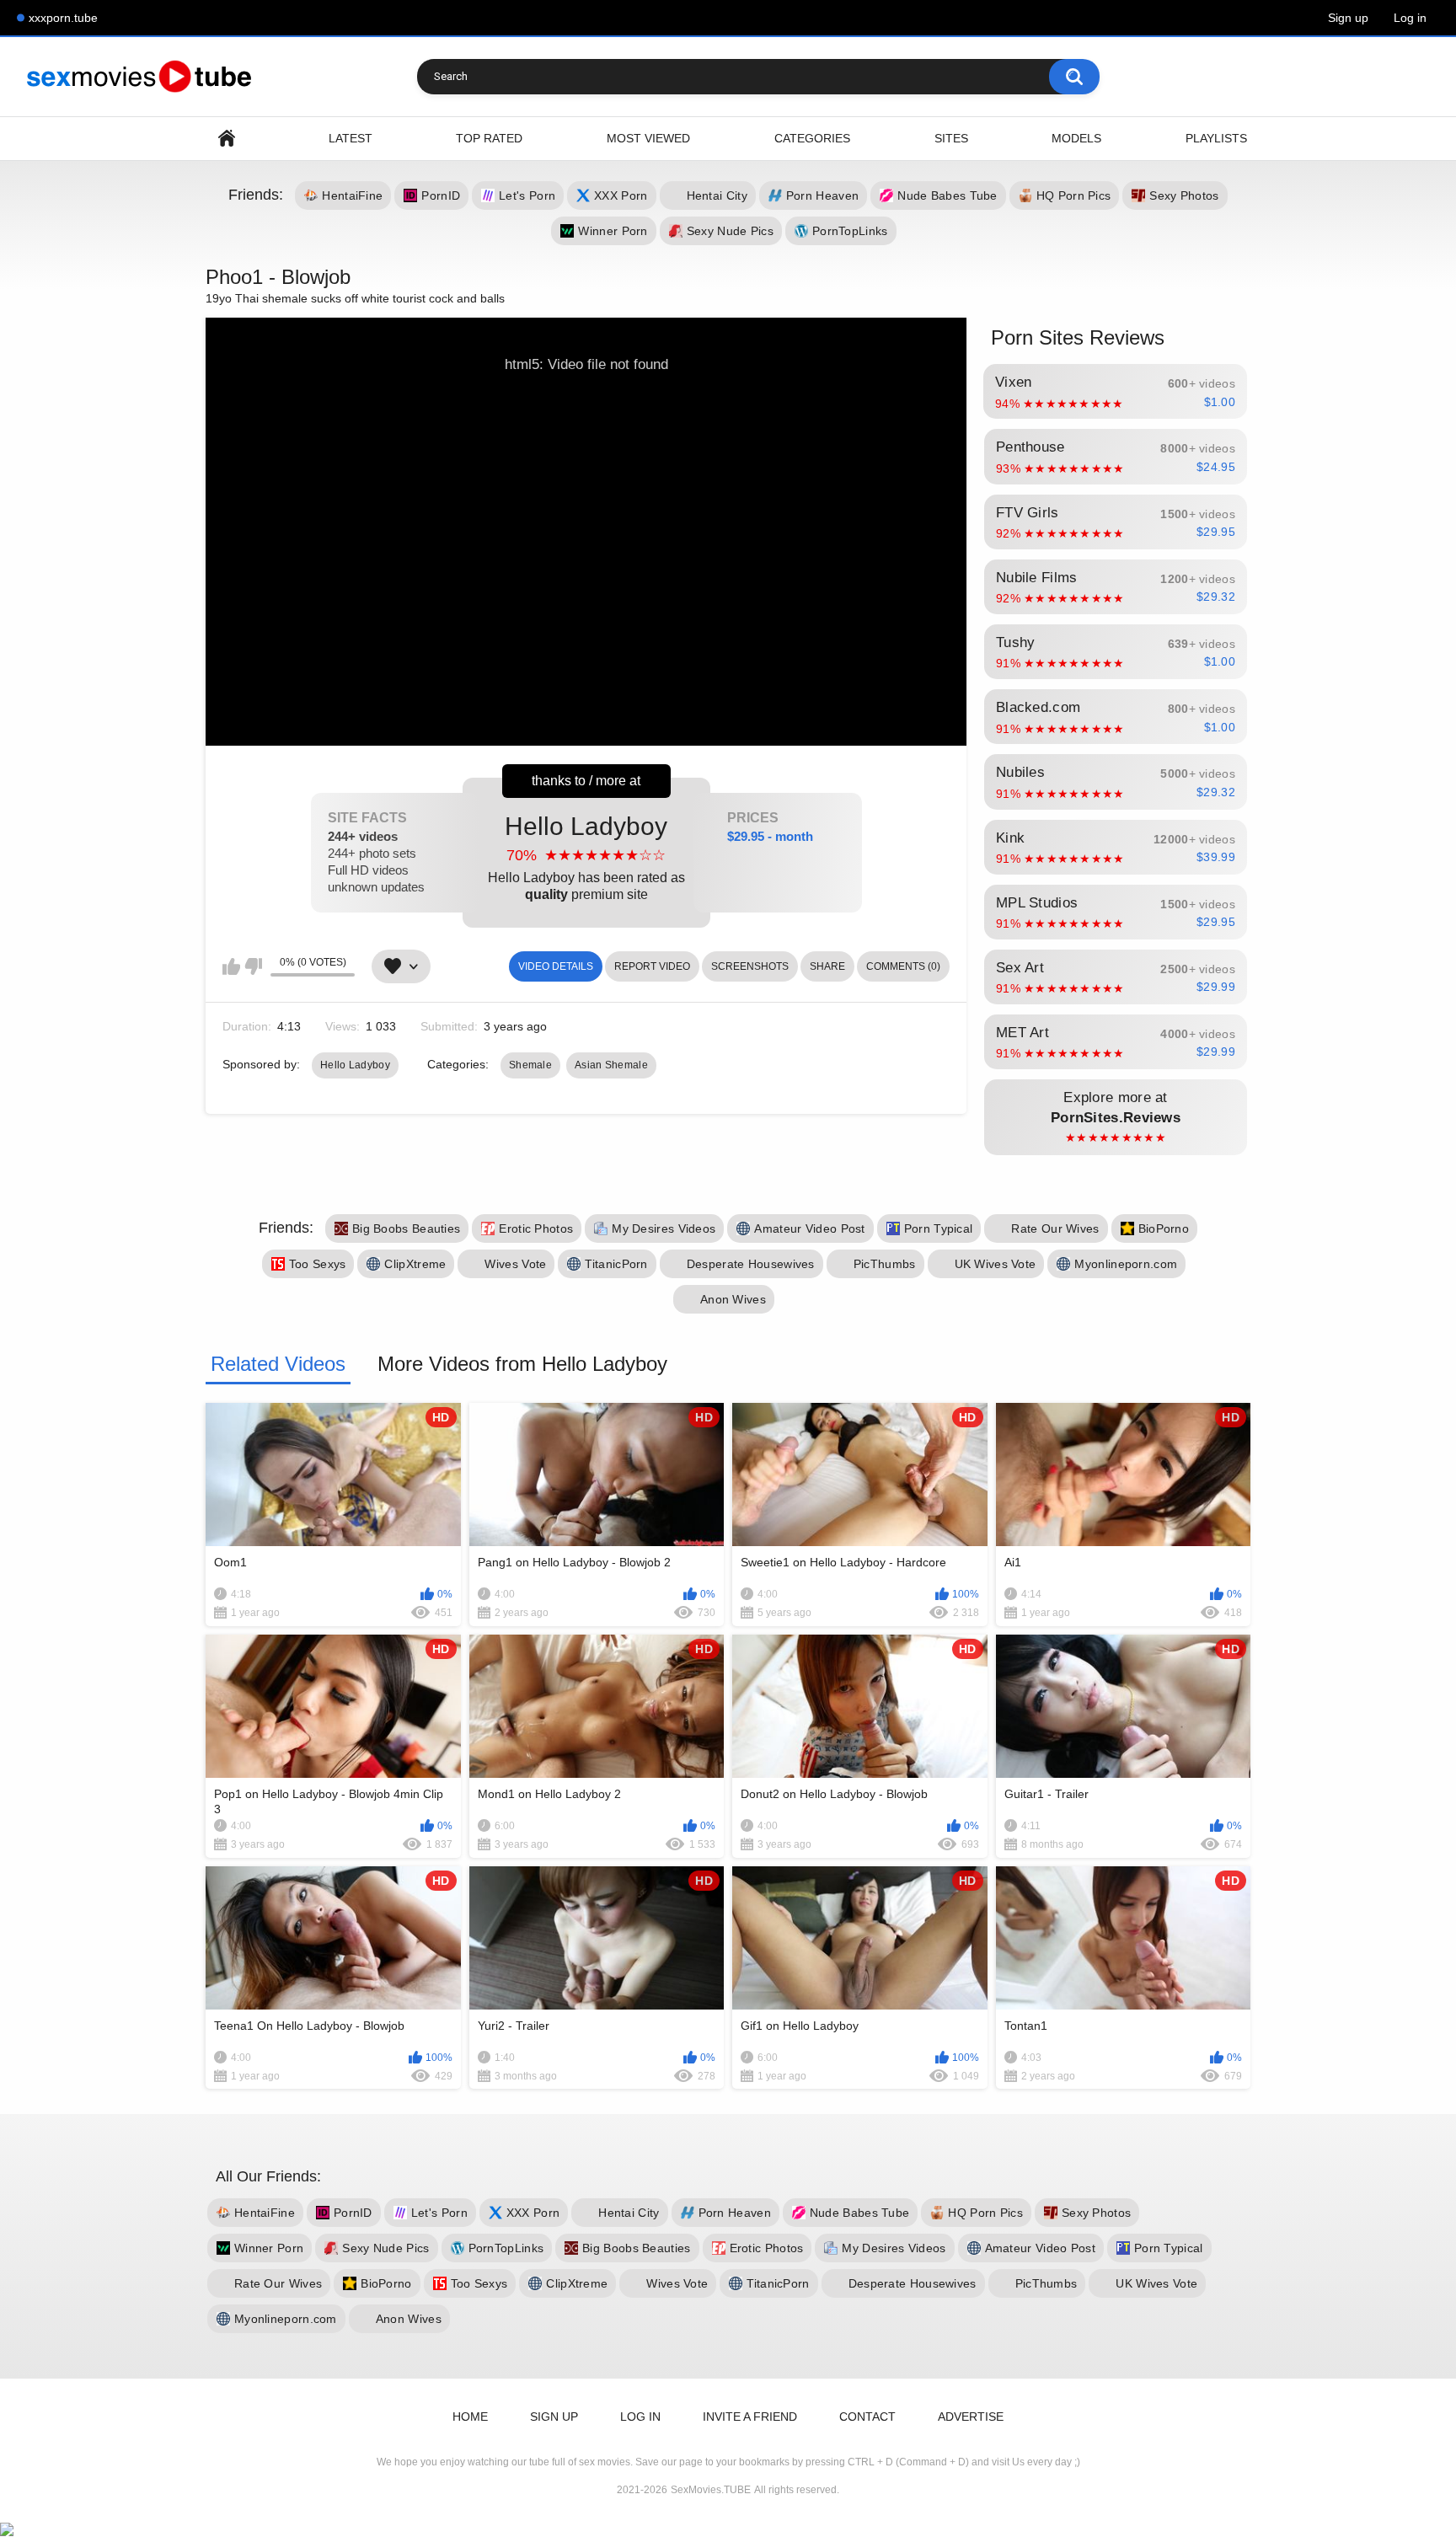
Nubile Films (1116, 587)
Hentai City (717, 195)
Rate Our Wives (1055, 1228)
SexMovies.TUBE (711, 2490)
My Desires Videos (664, 1228)
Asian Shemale (611, 1065)
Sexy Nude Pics (730, 231)
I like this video (231, 966)
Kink (1116, 848)
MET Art (1116, 1042)
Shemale (530, 1065)
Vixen (1115, 392)
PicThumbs (885, 1264)
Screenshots (750, 966)
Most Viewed (648, 138)
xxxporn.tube (63, 18)
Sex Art (1116, 977)
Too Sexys (318, 1264)
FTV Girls (1116, 522)
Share (827, 966)
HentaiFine (352, 195)
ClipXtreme (415, 1264)
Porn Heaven (822, 195)
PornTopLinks (850, 231)
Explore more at (1116, 1117)
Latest (351, 138)
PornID (441, 195)
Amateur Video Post (809, 1228)
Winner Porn (613, 231)
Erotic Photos (536, 1228)
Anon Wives (733, 1299)
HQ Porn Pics (1074, 195)
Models (1076, 138)
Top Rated (489, 138)
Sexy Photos (1184, 195)
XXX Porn (621, 195)
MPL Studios (1116, 913)
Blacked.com (1116, 717)
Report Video (652, 966)
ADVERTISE (971, 2417)
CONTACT (867, 2417)
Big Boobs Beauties (406, 1228)
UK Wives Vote (996, 1264)
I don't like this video (253, 966)
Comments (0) (903, 966)
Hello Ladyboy (586, 856)
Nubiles (1116, 782)
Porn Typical (939, 1228)
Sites (951, 138)
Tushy (1116, 652)
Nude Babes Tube (947, 195)
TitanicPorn (616, 1264)
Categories (812, 138)
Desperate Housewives (751, 1264)
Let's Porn (527, 195)
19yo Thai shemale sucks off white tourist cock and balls (355, 298)
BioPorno (1164, 1228)
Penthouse (1116, 457)
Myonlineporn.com (1126, 1264)
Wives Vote (515, 1264)
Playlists (1216, 138)
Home (227, 139)
